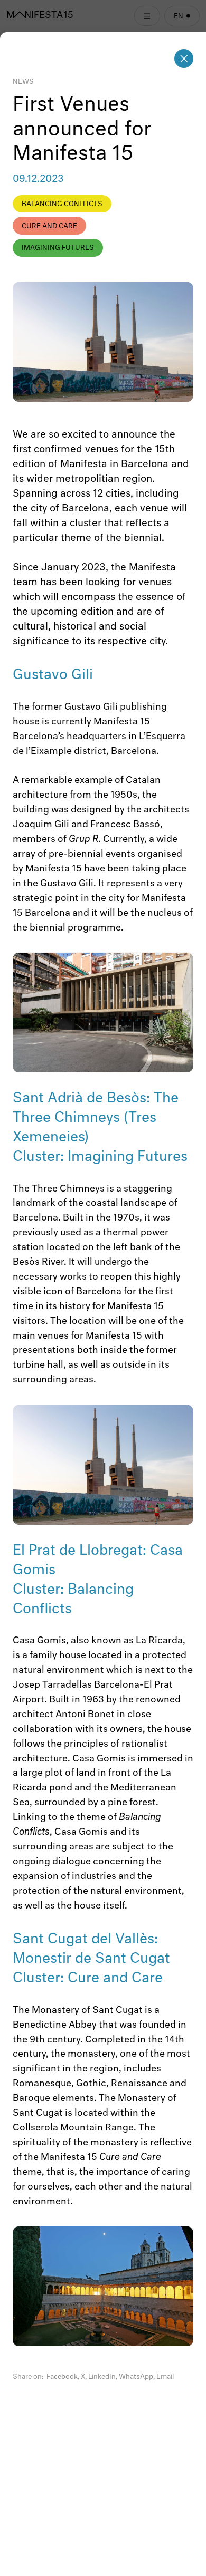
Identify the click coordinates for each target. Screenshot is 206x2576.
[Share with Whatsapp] (136, 2377)
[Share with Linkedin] (102, 2377)
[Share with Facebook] (62, 2377)
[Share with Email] (165, 2377)
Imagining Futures (58, 248)
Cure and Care (49, 226)
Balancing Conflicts (62, 204)
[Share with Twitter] (83, 2377)
